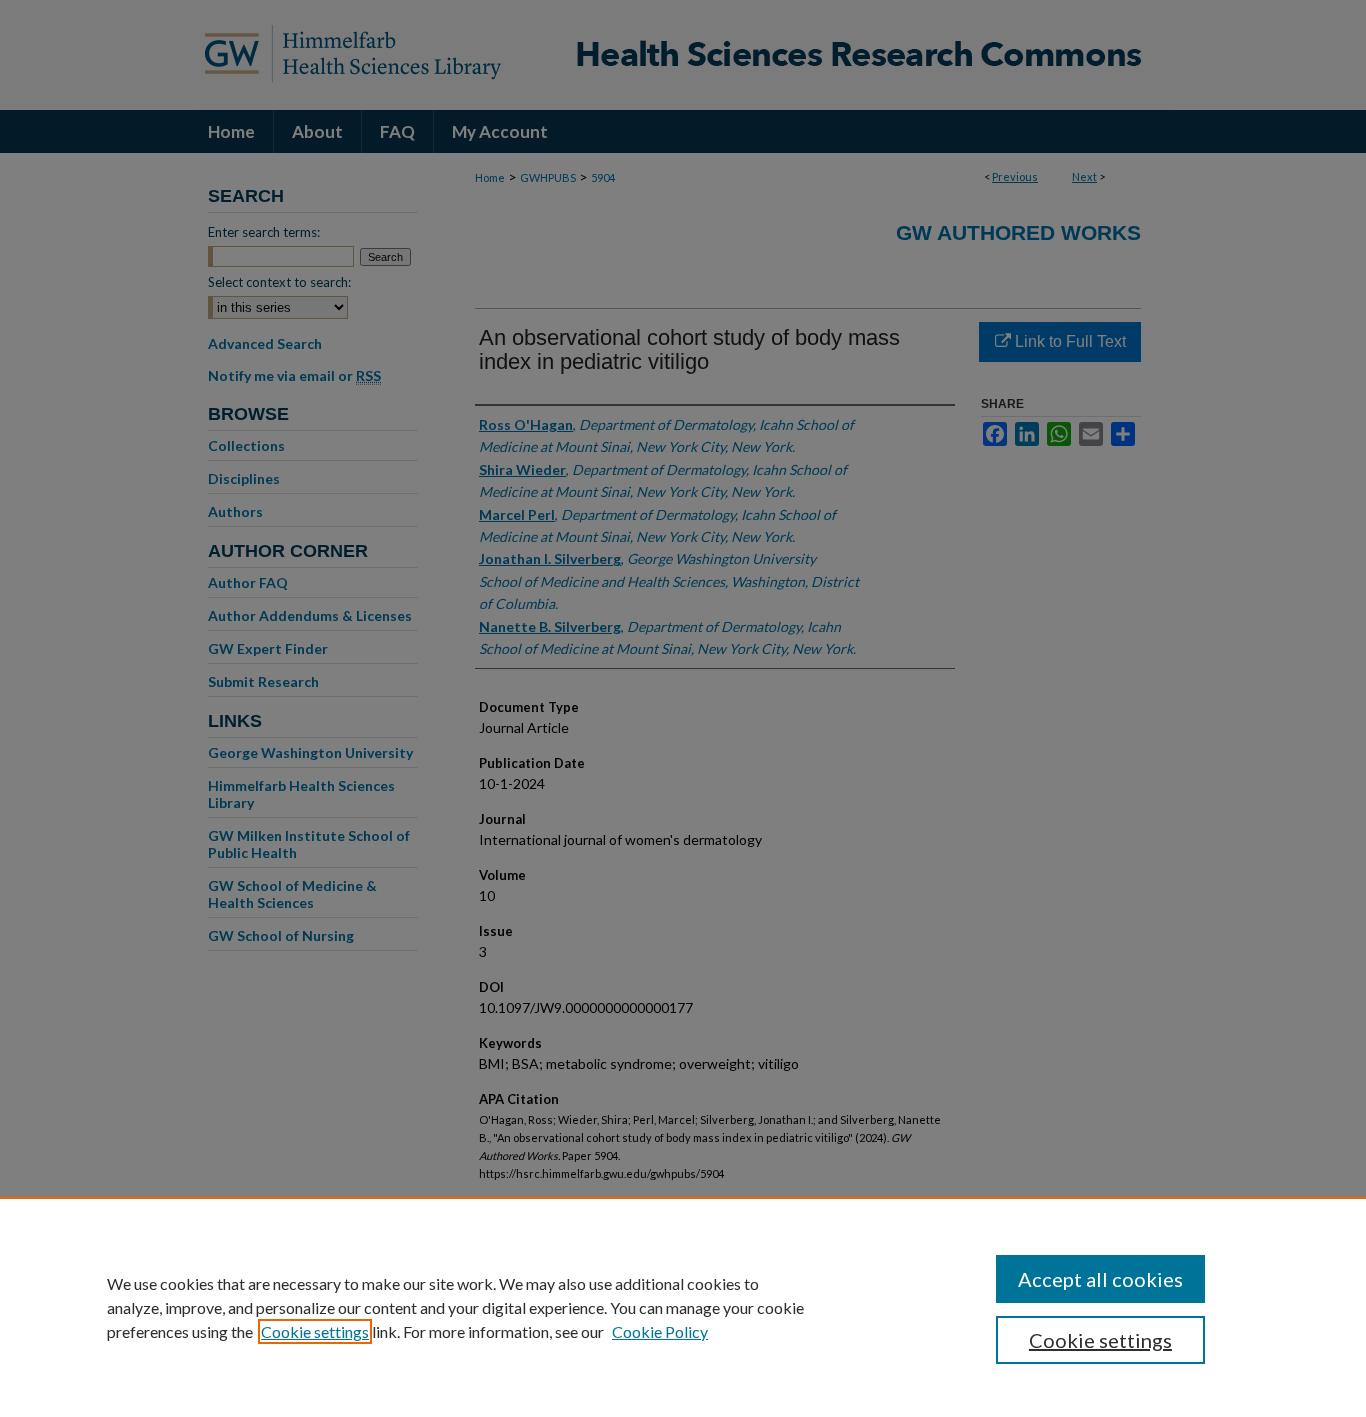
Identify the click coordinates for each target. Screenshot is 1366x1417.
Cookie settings (315, 1331)
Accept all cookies (1100, 1279)
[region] (683, 1307)
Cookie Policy (660, 1331)
